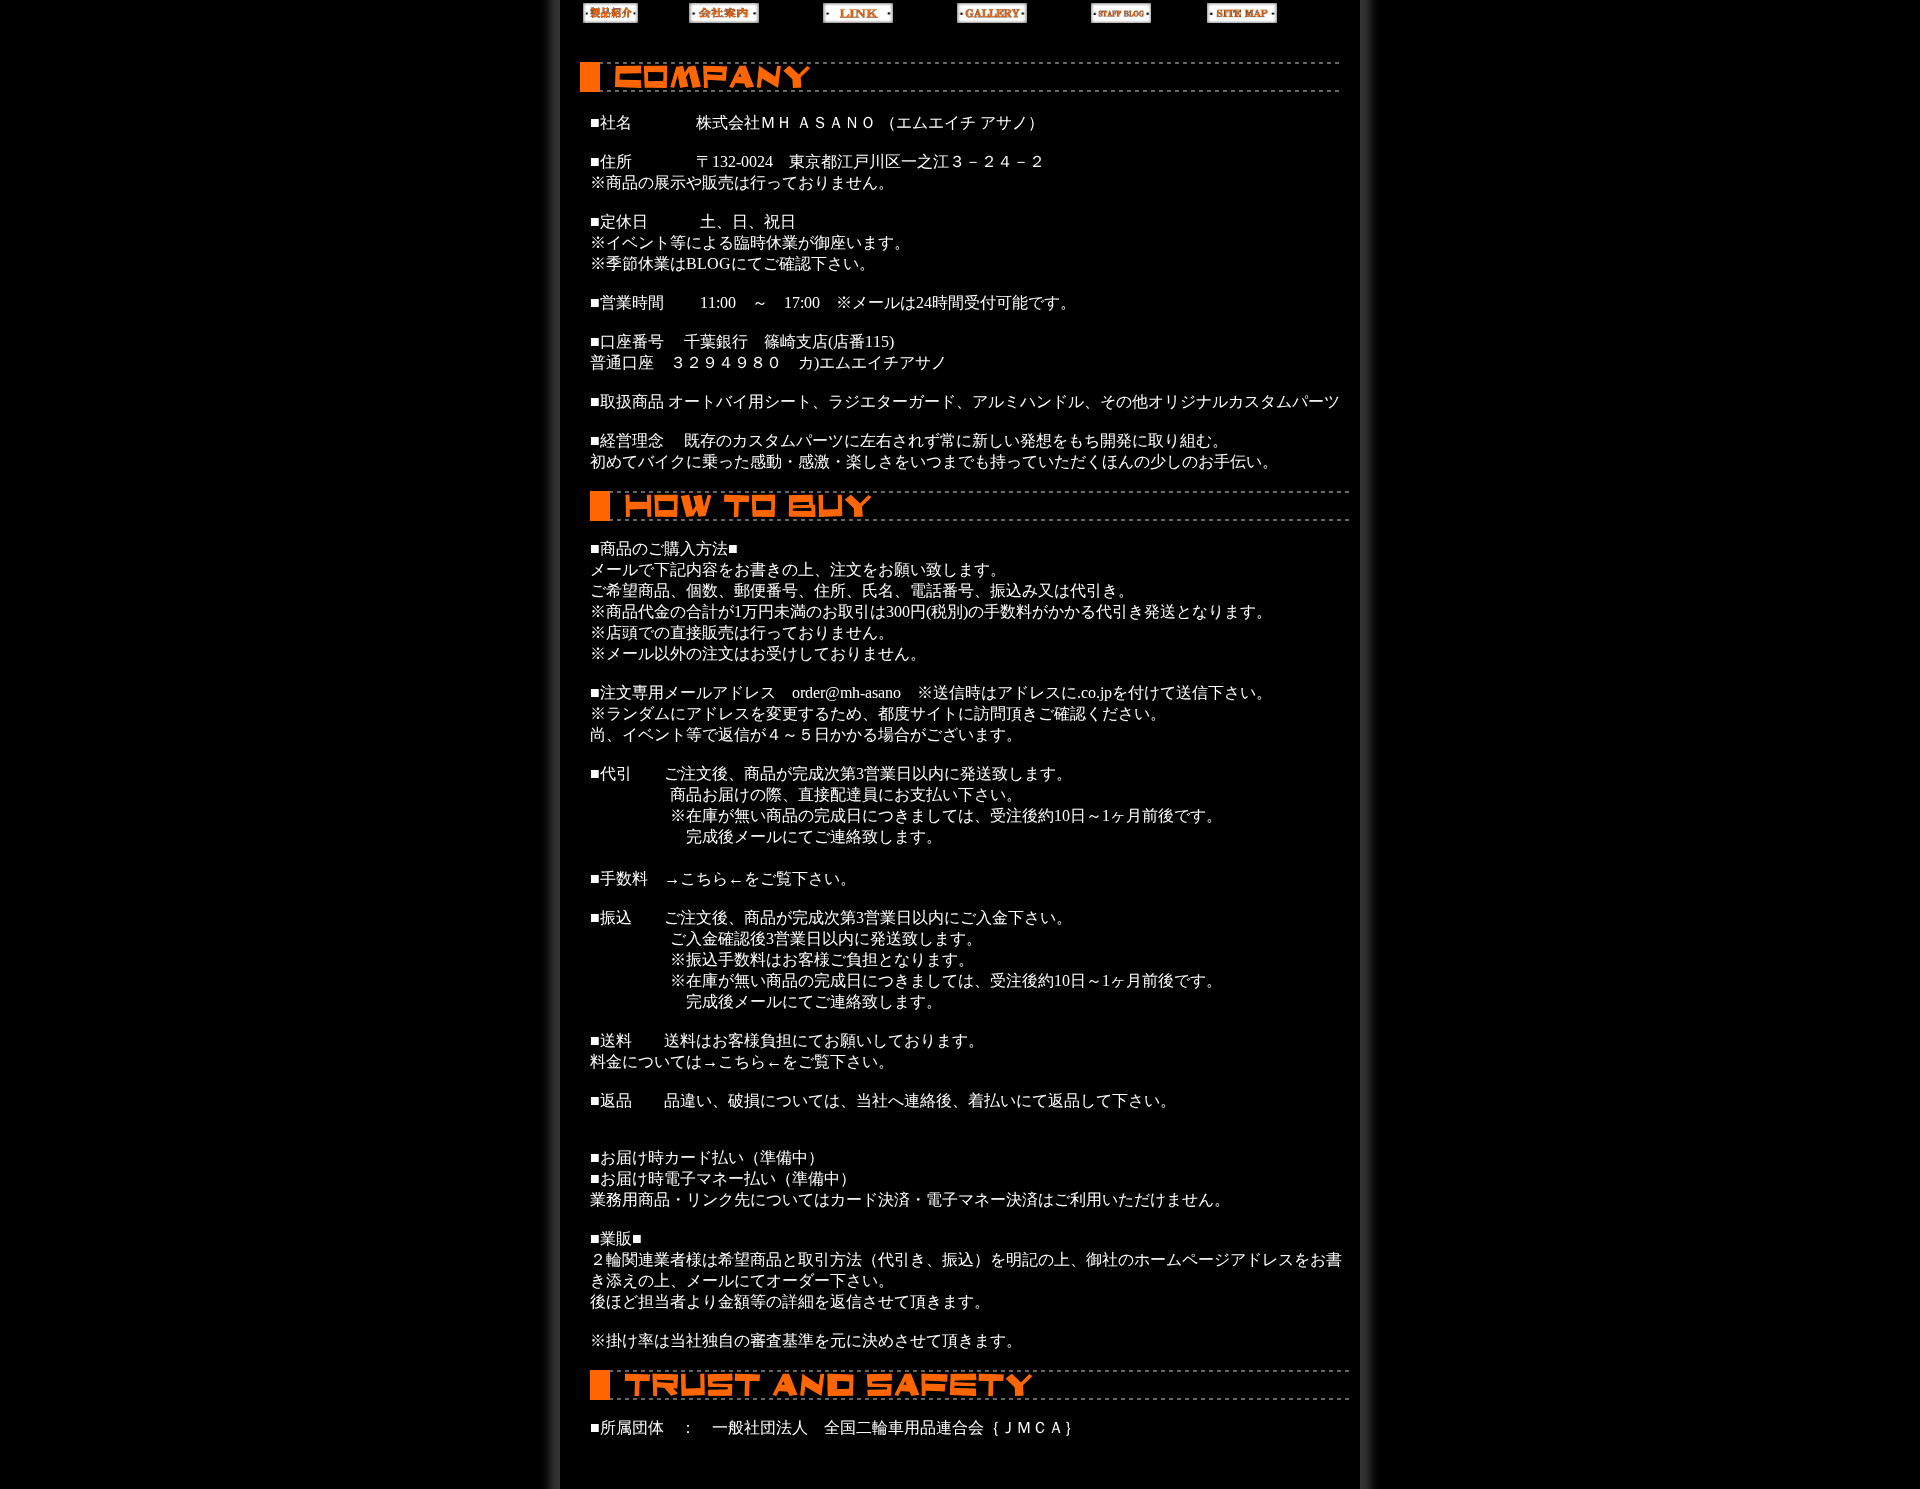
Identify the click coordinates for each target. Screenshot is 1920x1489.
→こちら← (704, 878)
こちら (742, 1061)
